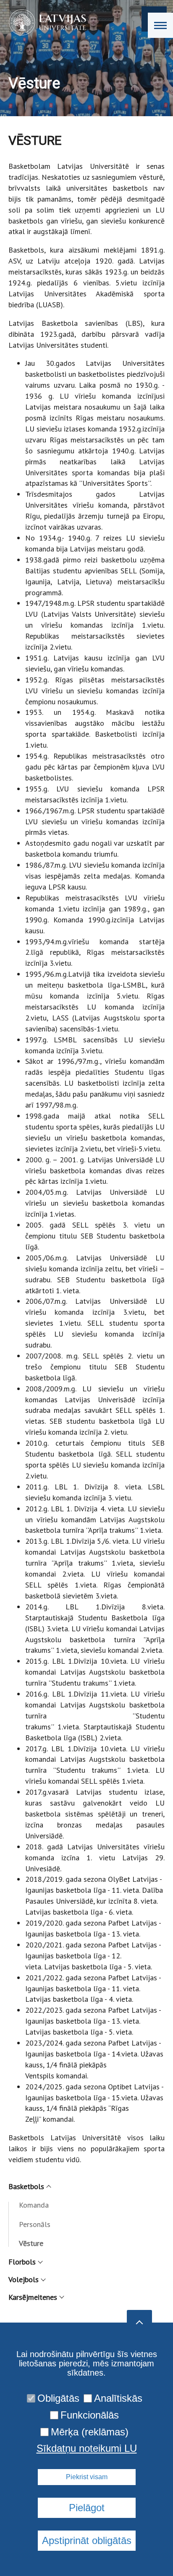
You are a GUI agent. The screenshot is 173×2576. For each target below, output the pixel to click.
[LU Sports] (45, 22)
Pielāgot (87, 2508)
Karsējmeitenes (33, 2297)
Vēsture (31, 2243)
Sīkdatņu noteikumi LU (87, 2448)
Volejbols (24, 2279)
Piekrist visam (87, 2477)
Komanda (34, 2205)
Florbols (22, 2262)
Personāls (35, 2224)
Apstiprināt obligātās (87, 2540)
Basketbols (26, 2186)
